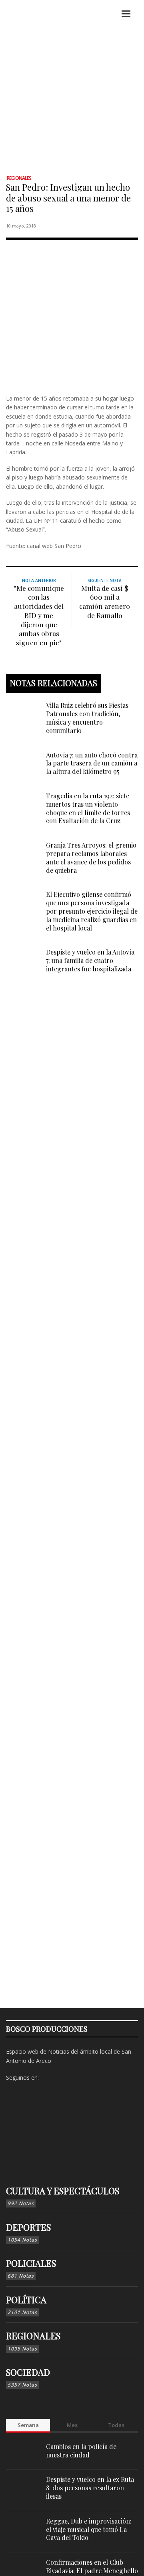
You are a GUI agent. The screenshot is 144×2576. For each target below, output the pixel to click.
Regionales (19, 178)
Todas (116, 2425)
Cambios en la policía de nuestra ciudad (81, 2451)
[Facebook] (47, 2078)
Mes (72, 2425)
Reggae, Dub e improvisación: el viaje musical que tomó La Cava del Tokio (89, 2529)
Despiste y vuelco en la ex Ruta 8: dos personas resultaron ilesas (90, 2488)
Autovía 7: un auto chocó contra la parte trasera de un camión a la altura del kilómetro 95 (92, 763)
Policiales (31, 2263)
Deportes (28, 2227)
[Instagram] (60, 2078)
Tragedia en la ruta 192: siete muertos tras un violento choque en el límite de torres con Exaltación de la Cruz (88, 808)
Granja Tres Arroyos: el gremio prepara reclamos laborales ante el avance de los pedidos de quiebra (91, 857)
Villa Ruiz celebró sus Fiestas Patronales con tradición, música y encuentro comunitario (87, 718)
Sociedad (28, 2372)
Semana (28, 2425)
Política (26, 2300)
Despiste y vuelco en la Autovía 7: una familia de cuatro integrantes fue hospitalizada (90, 960)
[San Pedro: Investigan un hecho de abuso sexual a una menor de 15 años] (72, 315)
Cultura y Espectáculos (63, 2191)
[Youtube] (85, 2078)
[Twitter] (72, 2078)
